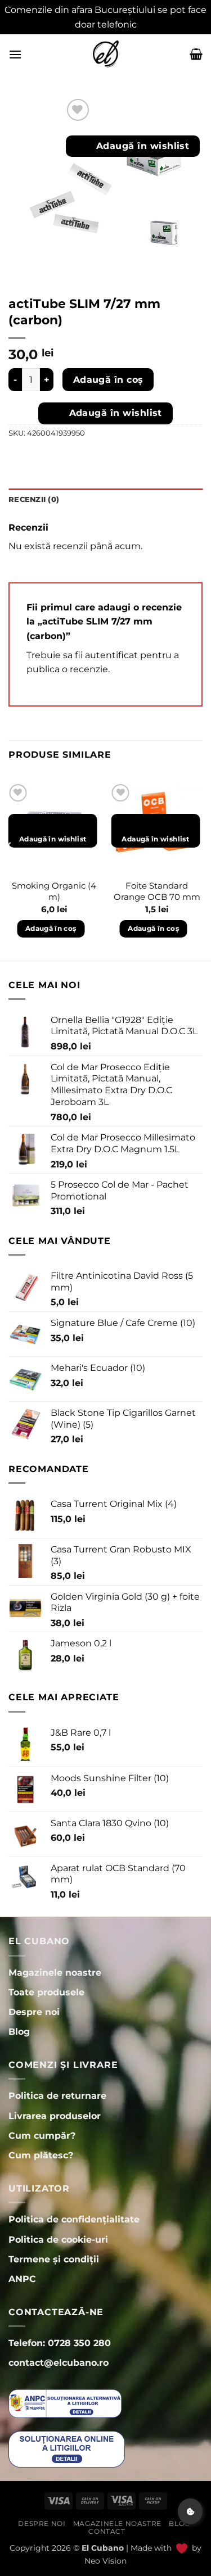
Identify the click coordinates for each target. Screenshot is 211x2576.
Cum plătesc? (41, 2155)
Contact (107, 2531)
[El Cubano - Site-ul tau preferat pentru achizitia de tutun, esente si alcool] (106, 54)
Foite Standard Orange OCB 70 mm (157, 891)
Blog (179, 2523)
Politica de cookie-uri (58, 2240)
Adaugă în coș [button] (51, 928)
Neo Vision (105, 2561)
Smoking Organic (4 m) (54, 891)
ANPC (22, 2279)
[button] (15, 54)
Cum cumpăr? (42, 2136)
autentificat (111, 655)
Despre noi (42, 2523)
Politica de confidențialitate (74, 2219)
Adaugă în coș (108, 380)
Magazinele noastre (117, 2523)
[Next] (202, 870)
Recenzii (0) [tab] (34, 499)
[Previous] (9, 870)
